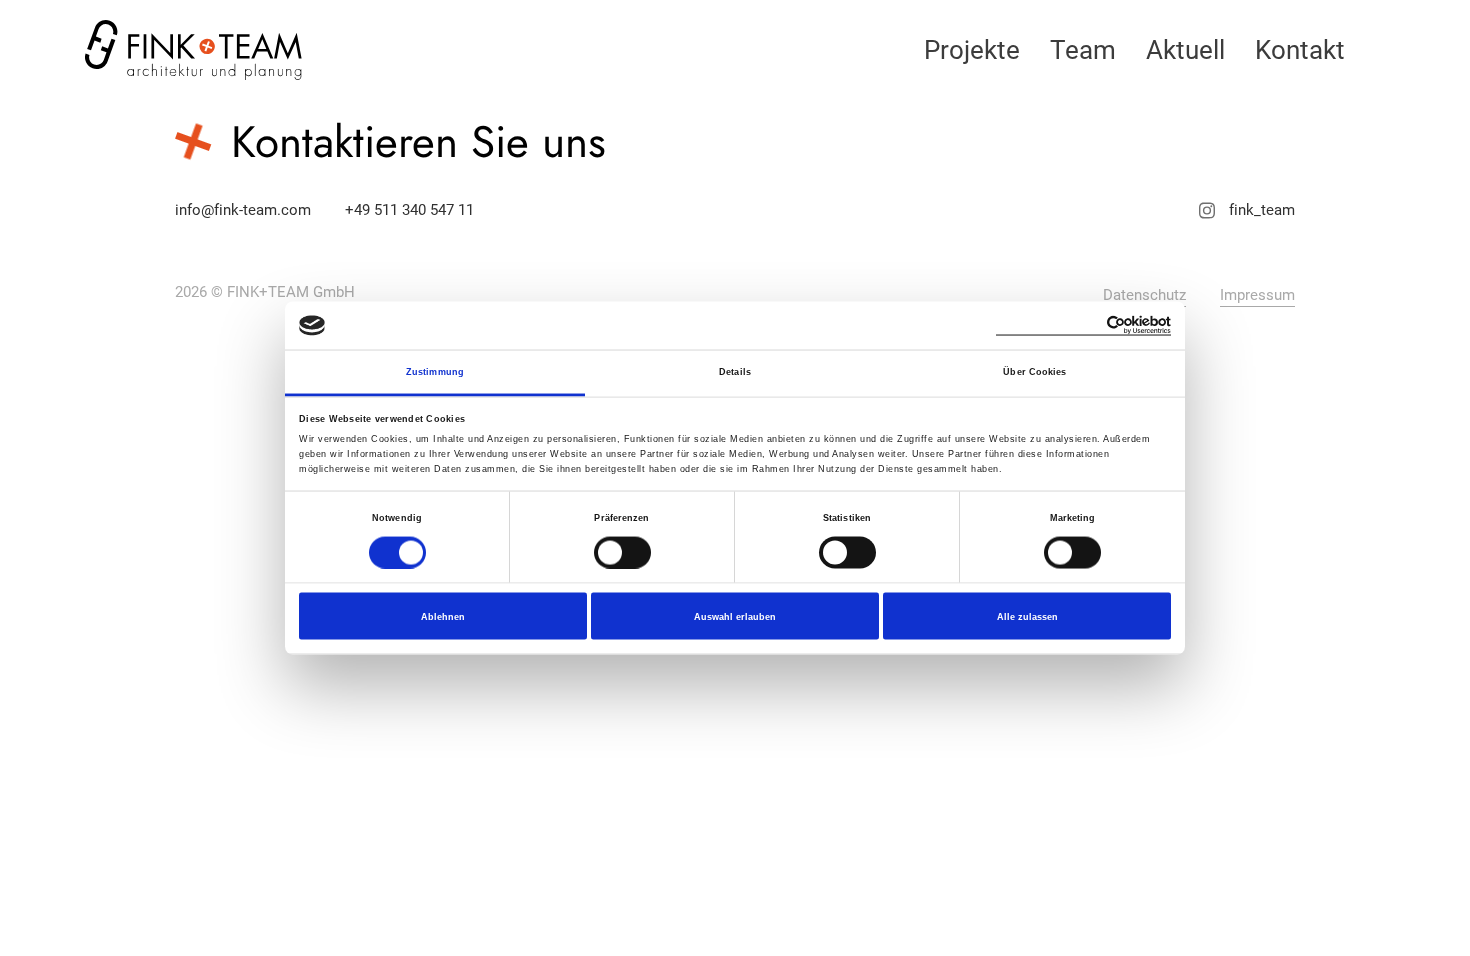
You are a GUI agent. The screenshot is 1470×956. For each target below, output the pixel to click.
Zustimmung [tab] (435, 372)
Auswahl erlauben (735, 616)
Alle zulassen (1027, 616)
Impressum (1257, 295)
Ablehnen (443, 616)
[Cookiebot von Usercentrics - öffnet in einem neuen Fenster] (1083, 326)
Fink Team (194, 50)
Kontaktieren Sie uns (418, 142)
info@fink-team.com (243, 210)
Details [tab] (735, 372)
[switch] (622, 552)
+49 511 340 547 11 (409, 210)
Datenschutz (1144, 295)
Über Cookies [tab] (1034, 372)
